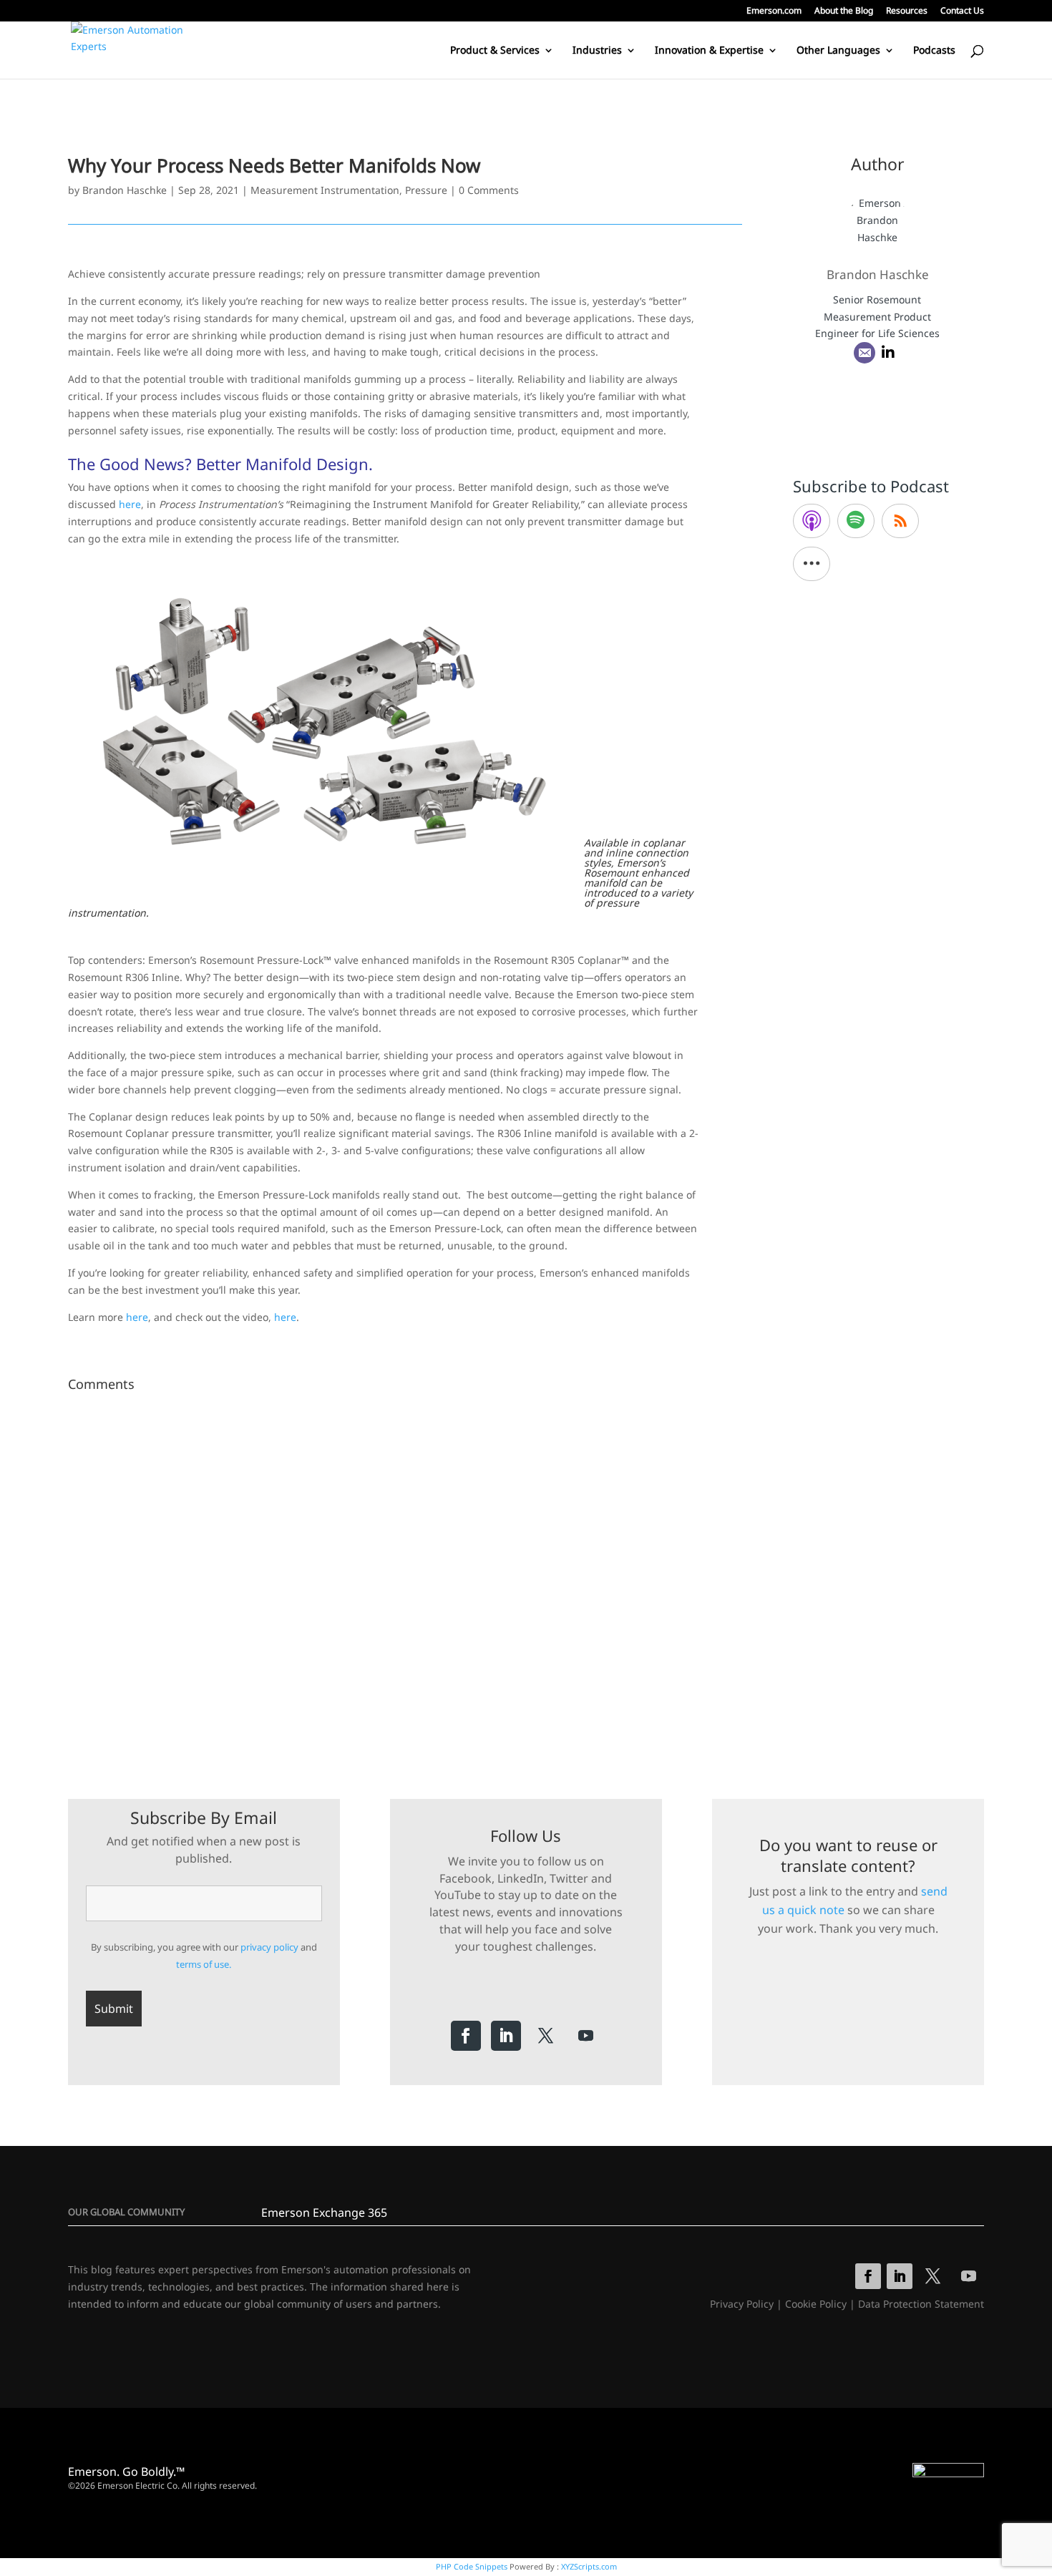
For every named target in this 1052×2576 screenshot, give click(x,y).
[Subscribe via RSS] (900, 521)
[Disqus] (405, 1576)
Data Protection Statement (921, 2304)
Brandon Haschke (125, 190)
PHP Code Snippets (472, 2566)
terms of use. (204, 1964)
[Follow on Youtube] (586, 2036)
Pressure (426, 190)
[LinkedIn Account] (888, 353)
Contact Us (962, 11)
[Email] (865, 353)
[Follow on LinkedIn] (506, 2036)
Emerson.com (774, 11)
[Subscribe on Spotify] (856, 521)
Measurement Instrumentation (325, 190)
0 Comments (489, 190)
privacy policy (269, 1947)
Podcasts (934, 51)
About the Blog (844, 11)
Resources (907, 11)
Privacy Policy (742, 2304)
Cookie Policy (816, 2304)
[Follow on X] (546, 2036)
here (130, 504)
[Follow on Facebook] (466, 2036)
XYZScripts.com (589, 2566)
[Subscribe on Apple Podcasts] (812, 521)
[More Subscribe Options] (812, 564)
